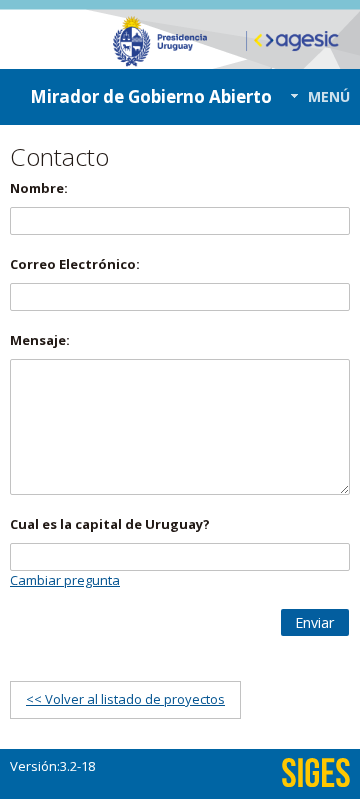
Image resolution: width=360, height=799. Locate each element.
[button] (314, 96)
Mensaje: (40, 340)
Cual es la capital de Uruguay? (110, 524)
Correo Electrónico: (75, 264)
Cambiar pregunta (65, 580)
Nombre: (39, 188)
